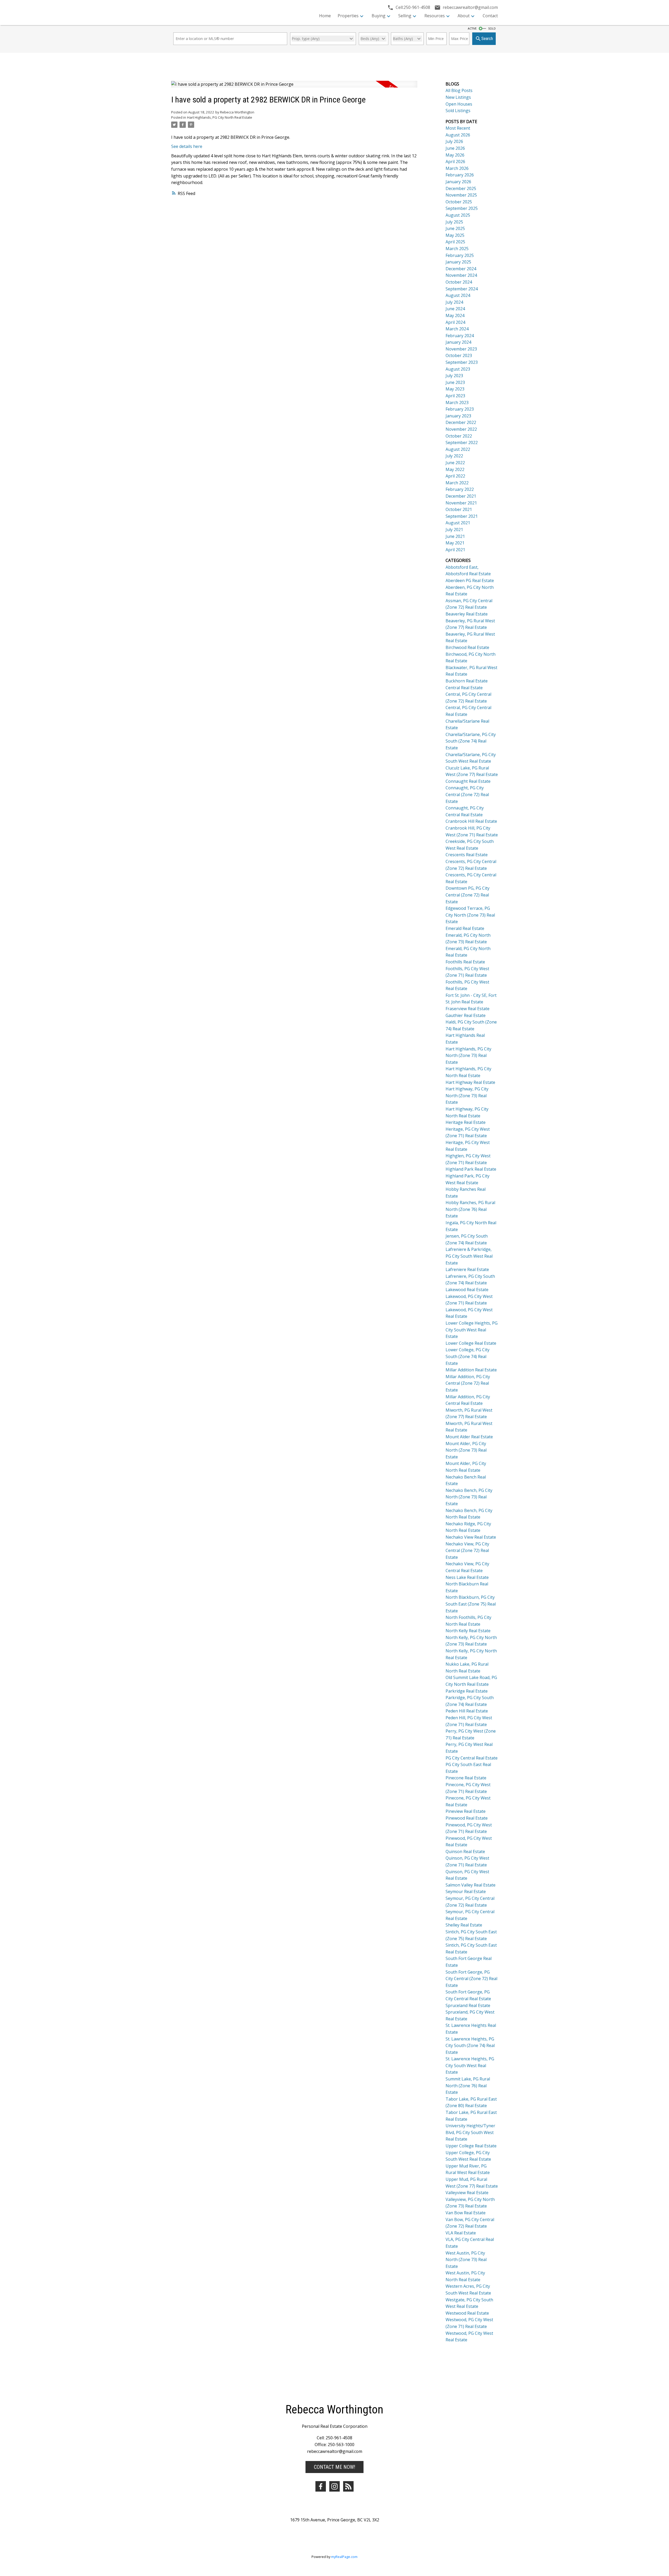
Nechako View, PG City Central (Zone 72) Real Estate (467, 1551)
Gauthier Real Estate (466, 1015)
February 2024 (460, 336)
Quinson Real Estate (465, 1851)
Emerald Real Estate (465, 928)
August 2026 (458, 135)
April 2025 (455, 242)
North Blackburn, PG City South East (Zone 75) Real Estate (471, 1604)
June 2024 (455, 309)
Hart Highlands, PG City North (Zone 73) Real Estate (468, 1056)
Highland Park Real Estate (471, 1169)
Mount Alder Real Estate (469, 1437)
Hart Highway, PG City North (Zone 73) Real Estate (467, 1096)
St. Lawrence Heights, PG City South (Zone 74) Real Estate (470, 2046)
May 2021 (455, 543)
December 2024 (461, 269)
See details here (187, 146)
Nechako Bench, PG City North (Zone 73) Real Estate (469, 1497)
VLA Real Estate (461, 2233)
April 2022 (455, 476)
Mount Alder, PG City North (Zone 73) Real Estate (466, 1450)
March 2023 (457, 402)
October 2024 (459, 282)
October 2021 (459, 509)
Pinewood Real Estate (467, 1818)
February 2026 (460, 175)
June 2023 (455, 382)
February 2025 (460, 255)
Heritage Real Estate (466, 1122)
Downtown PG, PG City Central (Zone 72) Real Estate (468, 895)
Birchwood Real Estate (467, 647)
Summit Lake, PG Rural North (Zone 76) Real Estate (468, 2086)
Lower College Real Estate (471, 1343)
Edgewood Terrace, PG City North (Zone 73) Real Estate (470, 915)
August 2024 (458, 295)
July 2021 (454, 530)
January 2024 (458, 342)
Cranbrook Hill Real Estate (471, 821)
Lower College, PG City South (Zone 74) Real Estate (468, 1356)
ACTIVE (472, 28)
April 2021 (455, 550)
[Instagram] (334, 2486)
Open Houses (459, 104)
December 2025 (461, 188)
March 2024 (457, 329)
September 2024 (462, 289)
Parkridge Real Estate (467, 1691)
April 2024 (455, 322)
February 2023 (460, 409)
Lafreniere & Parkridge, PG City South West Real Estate (469, 1256)
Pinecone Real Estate (466, 1778)
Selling (405, 16)
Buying (379, 16)
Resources (435, 16)
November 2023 (461, 349)
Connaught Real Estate (468, 781)
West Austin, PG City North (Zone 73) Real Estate (466, 2260)
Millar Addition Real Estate (471, 1370)
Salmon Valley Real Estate (471, 1885)
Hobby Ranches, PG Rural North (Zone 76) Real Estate (470, 1209)
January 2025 (458, 262)
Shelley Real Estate (464, 1925)
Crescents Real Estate (467, 855)
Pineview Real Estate (466, 1811)
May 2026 (455, 155)
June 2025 (455, 228)
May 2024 (455, 315)
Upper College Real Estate (471, 2146)
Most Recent (458, 128)
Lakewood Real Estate (467, 1290)
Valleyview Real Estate (467, 2193)
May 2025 (455, 235)
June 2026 (455, 148)
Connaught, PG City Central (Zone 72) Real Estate (467, 794)
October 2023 (459, 355)
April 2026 (455, 162)
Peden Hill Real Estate (467, 1711)
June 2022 (455, 463)
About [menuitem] (464, 16)
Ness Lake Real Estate (467, 1577)
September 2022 (462, 442)
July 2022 (454, 456)
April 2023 (455, 396)
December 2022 (461, 422)
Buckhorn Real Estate (467, 681)
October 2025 (459, 202)
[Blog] (348, 2486)
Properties (348, 16)
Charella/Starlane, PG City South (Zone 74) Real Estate (471, 741)
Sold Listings (458, 111)
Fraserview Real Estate (468, 1009)
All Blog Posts (459, 90)
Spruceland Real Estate (468, 2005)
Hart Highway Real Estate (470, 1082)
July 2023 (454, 376)
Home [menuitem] (325, 16)
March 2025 (457, 249)
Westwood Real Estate (467, 2313)
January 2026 (458, 182)
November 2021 (461, 503)
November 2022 (461, 429)
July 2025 (454, 222)
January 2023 (458, 416)
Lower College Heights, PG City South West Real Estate (472, 1330)
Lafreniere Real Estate (467, 1269)
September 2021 (462, 516)
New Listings (458, 97)
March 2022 (457, 483)
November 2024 (461, 275)
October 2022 (459, 436)
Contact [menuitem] (490, 16)
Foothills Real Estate (465, 962)
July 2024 (454, 302)
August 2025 (458, 215)
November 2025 (461, 195)
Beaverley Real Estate (467, 614)
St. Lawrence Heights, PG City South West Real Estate (470, 2065)
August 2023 (458, 369)
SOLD (492, 28)
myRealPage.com (344, 2557)
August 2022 (458, 449)
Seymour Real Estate (466, 1891)
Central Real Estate (464, 688)
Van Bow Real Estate (466, 2213)
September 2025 (462, 208)
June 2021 (455, 536)
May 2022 (455, 469)
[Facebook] (321, 2486)
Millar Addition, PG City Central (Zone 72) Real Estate (468, 1383)
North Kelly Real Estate (468, 1631)
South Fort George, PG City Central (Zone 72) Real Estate (471, 1979)
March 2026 (457, 168)
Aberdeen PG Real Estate (470, 580)
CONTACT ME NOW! (334, 2467)
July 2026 (454, 141)
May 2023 (455, 389)
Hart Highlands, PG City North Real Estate (220, 117)
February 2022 (460, 489)
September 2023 (462, 362)
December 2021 (461, 496)
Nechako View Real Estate (471, 1537)
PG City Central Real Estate (472, 1758)
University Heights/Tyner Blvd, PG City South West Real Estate (470, 2132)
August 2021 (458, 523)
